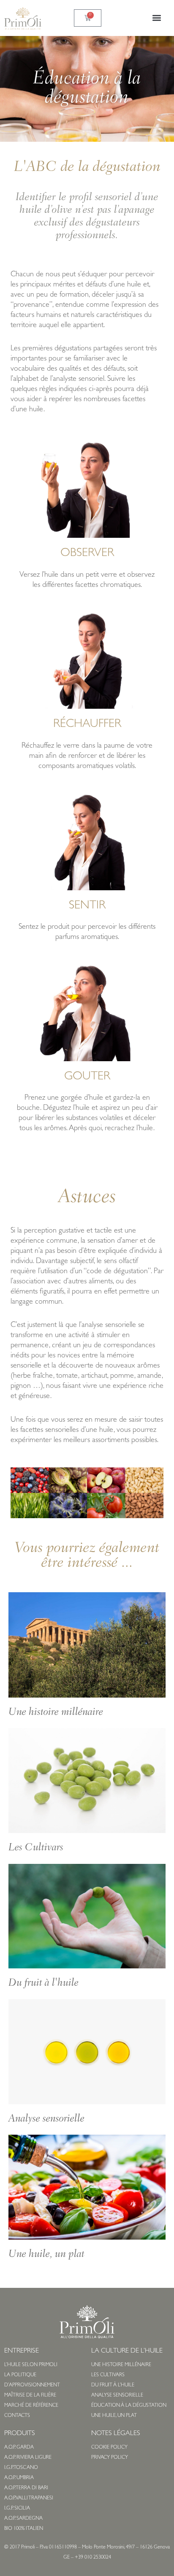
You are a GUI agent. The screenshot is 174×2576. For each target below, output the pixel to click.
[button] (156, 18)
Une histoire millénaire (56, 1713)
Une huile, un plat (46, 2255)
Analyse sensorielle (46, 2119)
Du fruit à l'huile (43, 1983)
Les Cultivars (36, 1848)
